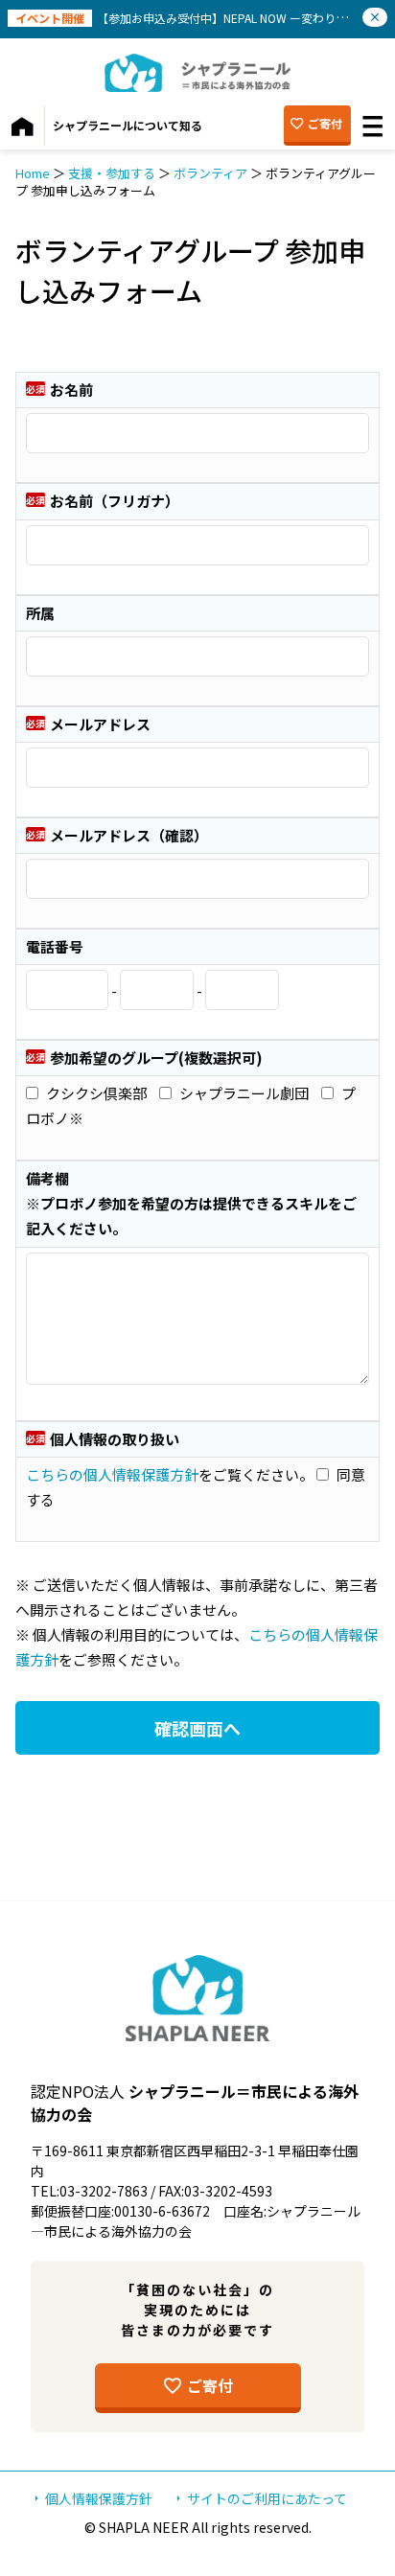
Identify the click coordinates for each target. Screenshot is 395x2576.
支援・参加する (112, 173)
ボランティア (210, 173)
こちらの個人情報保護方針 (112, 1474)
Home (33, 173)
